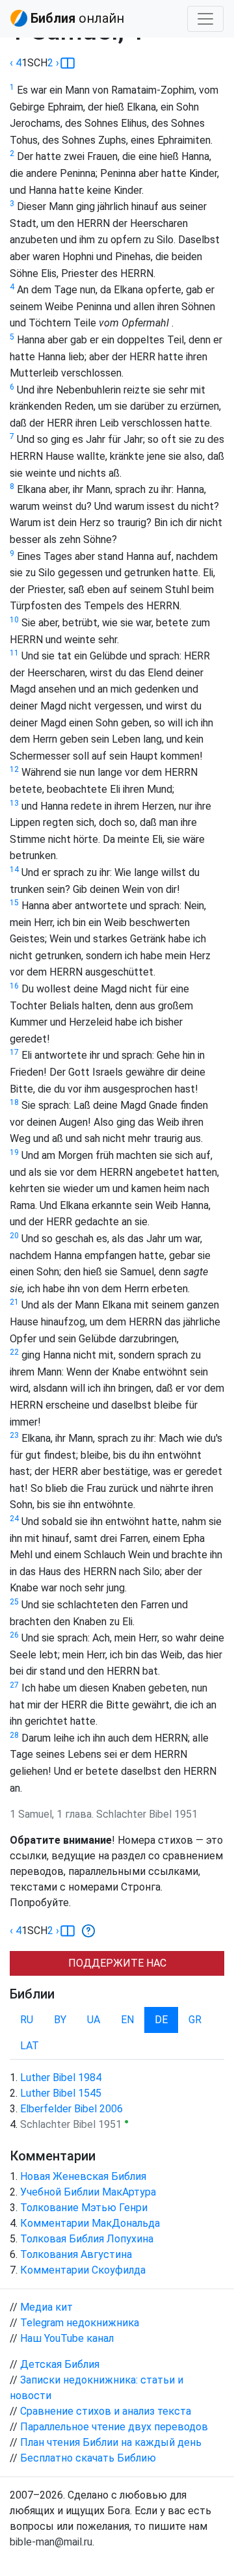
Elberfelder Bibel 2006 (71, 2109)
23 (14, 1435)
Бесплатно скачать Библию (88, 2458)
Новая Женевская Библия (83, 2176)
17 (14, 1052)
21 (14, 1302)
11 (14, 653)
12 (14, 769)
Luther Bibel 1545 (61, 2093)
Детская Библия (60, 2364)
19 (14, 1152)
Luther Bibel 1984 (61, 2078)
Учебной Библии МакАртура (88, 2192)
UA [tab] (94, 2020)
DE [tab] (161, 2020)
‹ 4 (16, 63)
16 (14, 986)
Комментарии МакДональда (90, 2223)
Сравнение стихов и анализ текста (106, 2411)
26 (14, 1635)
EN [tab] (127, 2020)
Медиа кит (46, 2307)
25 (14, 1602)
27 (14, 1685)
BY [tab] (60, 2020)
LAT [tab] (30, 2046)
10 (14, 620)
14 (14, 870)
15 (14, 903)
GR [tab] (195, 2020)
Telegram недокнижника (80, 2323)
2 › (53, 63)
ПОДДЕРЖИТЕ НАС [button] (117, 1963)
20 (14, 1236)
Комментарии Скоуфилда (83, 2270)
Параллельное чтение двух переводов (114, 2427)
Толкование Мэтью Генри (84, 2208)
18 (14, 1102)
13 (14, 803)
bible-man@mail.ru (51, 2542)
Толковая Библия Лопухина (87, 2239)
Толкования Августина (76, 2254)
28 (14, 1735)
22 (14, 1352)
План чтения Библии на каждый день (111, 2442)
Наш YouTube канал (67, 2338)
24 (14, 1519)
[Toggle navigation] (205, 19)
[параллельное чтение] (68, 63)
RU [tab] (27, 2020)
